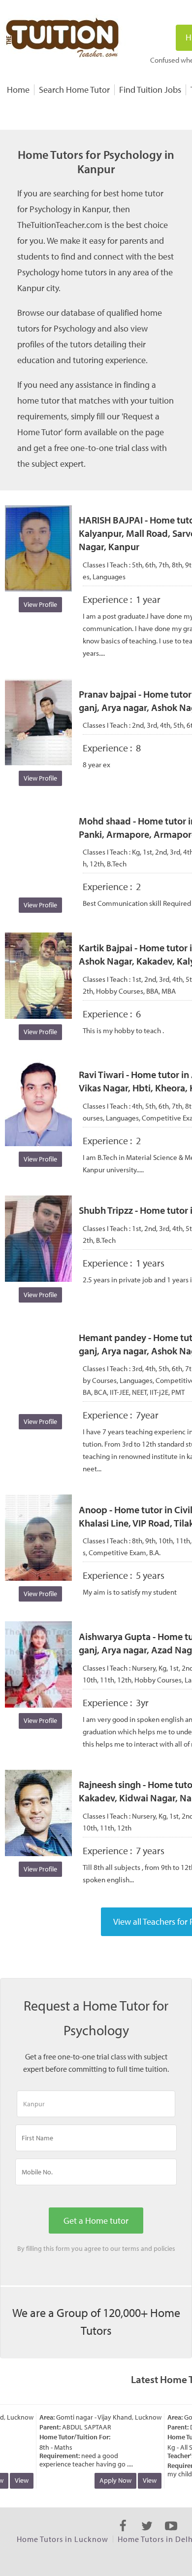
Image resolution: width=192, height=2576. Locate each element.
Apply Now (109, 2480)
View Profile (40, 604)
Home (18, 90)
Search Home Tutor (74, 90)
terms (131, 2248)
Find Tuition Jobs (150, 90)
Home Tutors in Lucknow (63, 2539)
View (15, 2480)
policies (164, 2248)
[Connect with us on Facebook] (123, 2535)
